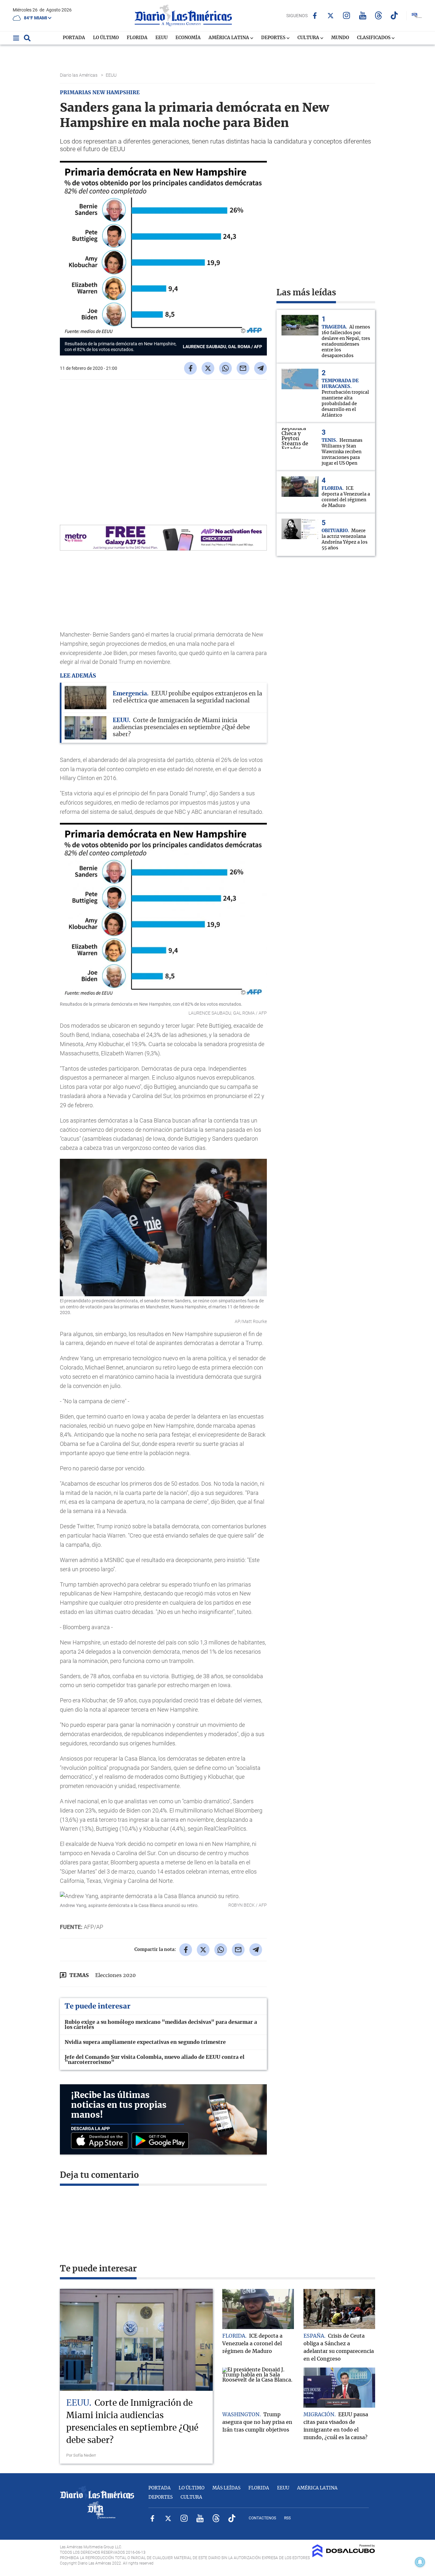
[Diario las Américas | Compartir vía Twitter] (208, 368)
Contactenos (262, 2518)
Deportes (274, 38)
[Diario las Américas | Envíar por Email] (243, 368)
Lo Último (106, 38)
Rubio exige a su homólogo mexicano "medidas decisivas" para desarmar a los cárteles (161, 2025)
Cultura (309, 38)
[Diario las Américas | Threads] (378, 15)
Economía (188, 38)
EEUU (161, 38)
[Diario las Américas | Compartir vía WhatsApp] (225, 368)
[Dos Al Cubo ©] (344, 2556)
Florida (137, 38)
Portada (74, 38)
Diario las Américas (79, 75)
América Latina (229, 38)
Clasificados (374, 38)
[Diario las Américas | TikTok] (394, 15)
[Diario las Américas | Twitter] (331, 16)
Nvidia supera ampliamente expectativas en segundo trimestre (145, 2042)
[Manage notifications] (420, 2562)
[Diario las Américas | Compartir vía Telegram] (260, 368)
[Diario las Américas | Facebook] (315, 16)
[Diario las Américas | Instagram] (347, 15)
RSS (287, 2518)
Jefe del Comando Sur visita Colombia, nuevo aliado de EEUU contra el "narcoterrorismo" (155, 2060)
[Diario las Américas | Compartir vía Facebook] (190, 368)
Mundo (340, 38)
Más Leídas (226, 2488)
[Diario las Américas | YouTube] (363, 15)
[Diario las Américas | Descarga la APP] (101, 2141)
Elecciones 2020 (115, 1975)
